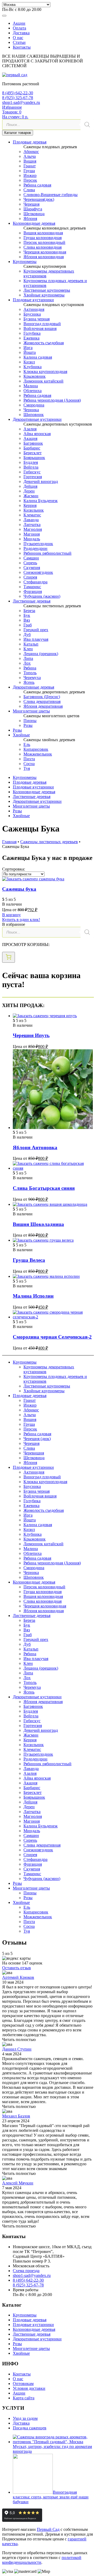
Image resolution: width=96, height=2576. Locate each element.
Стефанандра (35, 582)
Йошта (30, 352)
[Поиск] (87, 125)
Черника (31, 410)
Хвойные (21, 735)
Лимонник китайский (43, 381)
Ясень (29, 682)
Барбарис (32, 448)
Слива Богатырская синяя (44, 1188)
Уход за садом (25, 2418)
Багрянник (33, 443)
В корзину (11, 915)
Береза (29, 611)
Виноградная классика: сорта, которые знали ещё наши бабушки (51, 2497)
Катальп (31, 644)
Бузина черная (37, 319)
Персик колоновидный (44, 242)
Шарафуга (33, 209)
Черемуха (32, 678)
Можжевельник (38, 754)
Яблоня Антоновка (35, 1147)
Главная (9, 842)
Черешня (31, 204)
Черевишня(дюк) (39, 199)
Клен (28, 649)
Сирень (30, 563)
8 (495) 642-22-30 (18, 93)
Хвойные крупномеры (44, 295)
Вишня (30, 161)
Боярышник (34, 458)
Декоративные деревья (33, 687)
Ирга (28, 348)
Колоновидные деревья (34, 223)
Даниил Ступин (17, 2049)
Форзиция (33, 591)
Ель (27, 744)
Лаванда (31, 520)
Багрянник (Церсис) (42, 697)
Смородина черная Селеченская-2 (52, 1337)
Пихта (29, 759)
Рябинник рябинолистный (47, 553)
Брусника (32, 314)
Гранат (30, 166)
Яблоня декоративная (43, 706)
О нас (18, 38)
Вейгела (31, 467)
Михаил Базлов (16, 2116)
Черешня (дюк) (37, 1439)
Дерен (29, 491)
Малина (31, 386)
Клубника (33, 367)
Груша (29, 171)
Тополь (30, 673)
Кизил (29, 362)
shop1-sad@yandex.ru (21, 102)
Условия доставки (29, 2388)
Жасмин (31, 496)
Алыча (30, 156)
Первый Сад (48, 2529)
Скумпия (32, 568)
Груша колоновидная (43, 238)
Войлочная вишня (40, 328)
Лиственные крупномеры (47, 290)
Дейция (30, 486)
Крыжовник (35, 376)
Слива (29, 190)
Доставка (21, 33)
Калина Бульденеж (41, 501)
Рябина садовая (37, 185)
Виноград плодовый (42, 324)
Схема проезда (26, 2271)
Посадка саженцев (30, 2428)
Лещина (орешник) (41, 654)
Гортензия (33, 477)
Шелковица (34, 214)
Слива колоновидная (43, 247)
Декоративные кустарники (37, 419)
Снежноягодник (38, 572)
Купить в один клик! (21, 920)
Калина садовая (38, 357)
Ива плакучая (36, 639)
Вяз (27, 620)
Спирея (30, 577)
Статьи (19, 42)
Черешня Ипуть (31, 1035)
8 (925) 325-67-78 (18, 98)
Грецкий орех (36, 630)
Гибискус (32, 472)
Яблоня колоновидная (44, 257)
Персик (30, 180)
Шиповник (34, 415)
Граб (28, 625)
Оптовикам (23, 2384)
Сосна (29, 764)
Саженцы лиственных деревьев (49, 842)
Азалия (30, 429)
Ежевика (31, 338)
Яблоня (30, 218)
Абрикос (31, 152)
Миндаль (32, 539)
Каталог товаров (18, 133)
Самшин (31, 558)
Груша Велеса (29, 1260)
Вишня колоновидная (43, 233)
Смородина (34, 405)
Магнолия (33, 529)
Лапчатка (32, 525)
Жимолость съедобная (44, 343)
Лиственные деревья (32, 601)
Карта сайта (24, 2398)
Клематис (32, 515)
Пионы (30, 721)
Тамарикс (32, 587)
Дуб (27, 635)
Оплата (19, 28)
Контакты (22, 47)
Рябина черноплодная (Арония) (52, 400)
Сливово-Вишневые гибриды (51, 195)
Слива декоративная (42, 701)
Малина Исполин (33, 1296)
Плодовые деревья (30, 142)
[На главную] (15, 75)
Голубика (32, 333)
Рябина (30, 668)
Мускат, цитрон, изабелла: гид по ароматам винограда (52, 2449)
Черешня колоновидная (45, 252)
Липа (28, 658)
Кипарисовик (36, 749)
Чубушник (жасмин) (42, 596)
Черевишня (34, 1453)
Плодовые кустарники (33, 300)
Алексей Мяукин (18, 2183)
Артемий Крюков (18, 1977)
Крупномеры (25, 262)
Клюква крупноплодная (45, 372)
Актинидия (34, 309)
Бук (27, 615)
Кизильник (34, 510)
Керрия (30, 505)
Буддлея (31, 462)
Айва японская (37, 434)
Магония (32, 534)
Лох (27, 663)
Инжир (30, 175)
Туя (27, 768)
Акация (30, 438)
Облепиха (33, 391)
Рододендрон (35, 548)
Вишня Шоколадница (38, 1224)
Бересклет (33, 453)
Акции (19, 23)
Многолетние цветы (31, 711)
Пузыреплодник (38, 544)
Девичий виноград (41, 481)
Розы (28, 725)
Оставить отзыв (17, 1968)
